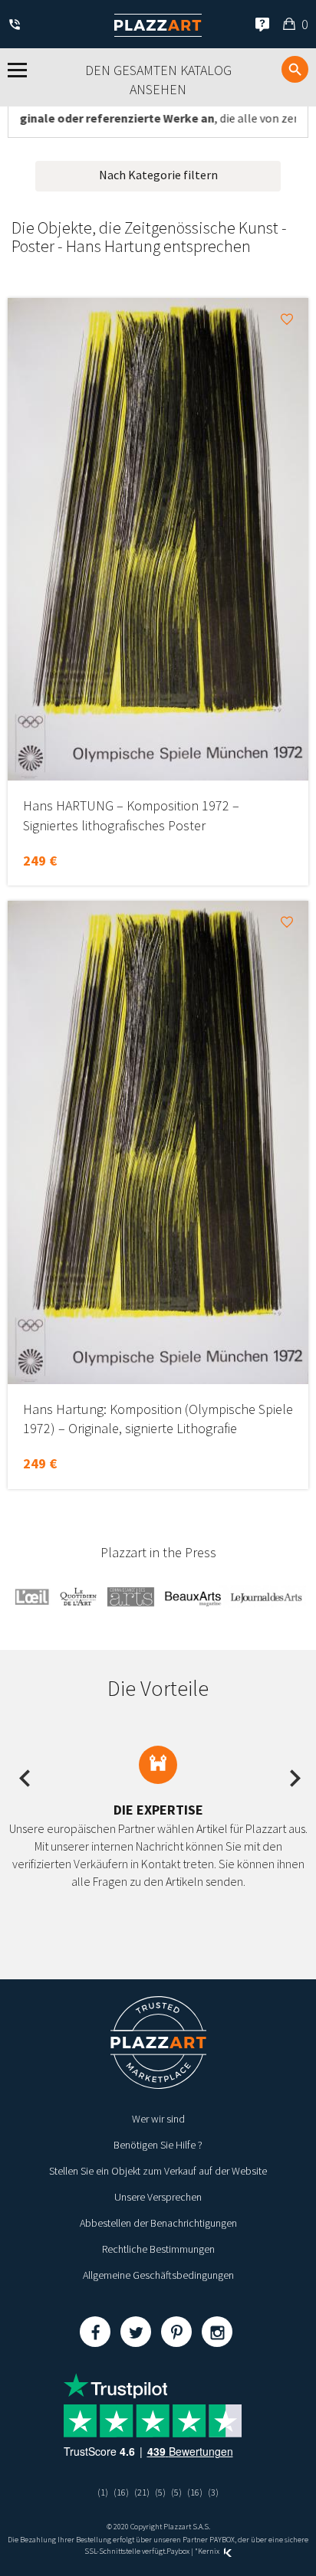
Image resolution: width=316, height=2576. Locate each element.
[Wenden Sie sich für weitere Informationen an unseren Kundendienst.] (17, 26)
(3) (213, 2492)
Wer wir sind (158, 2119)
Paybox (178, 2551)
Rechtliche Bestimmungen (158, 2249)
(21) (142, 2492)
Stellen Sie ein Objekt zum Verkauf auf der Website (158, 2171)
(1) (103, 2492)
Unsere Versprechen (158, 2197)
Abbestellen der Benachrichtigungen (158, 2223)
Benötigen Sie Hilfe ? (158, 2145)
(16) (121, 2492)
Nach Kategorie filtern (158, 175)
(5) (160, 2492)
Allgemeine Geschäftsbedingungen (158, 2275)
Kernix (209, 2551)
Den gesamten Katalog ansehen (158, 80)
